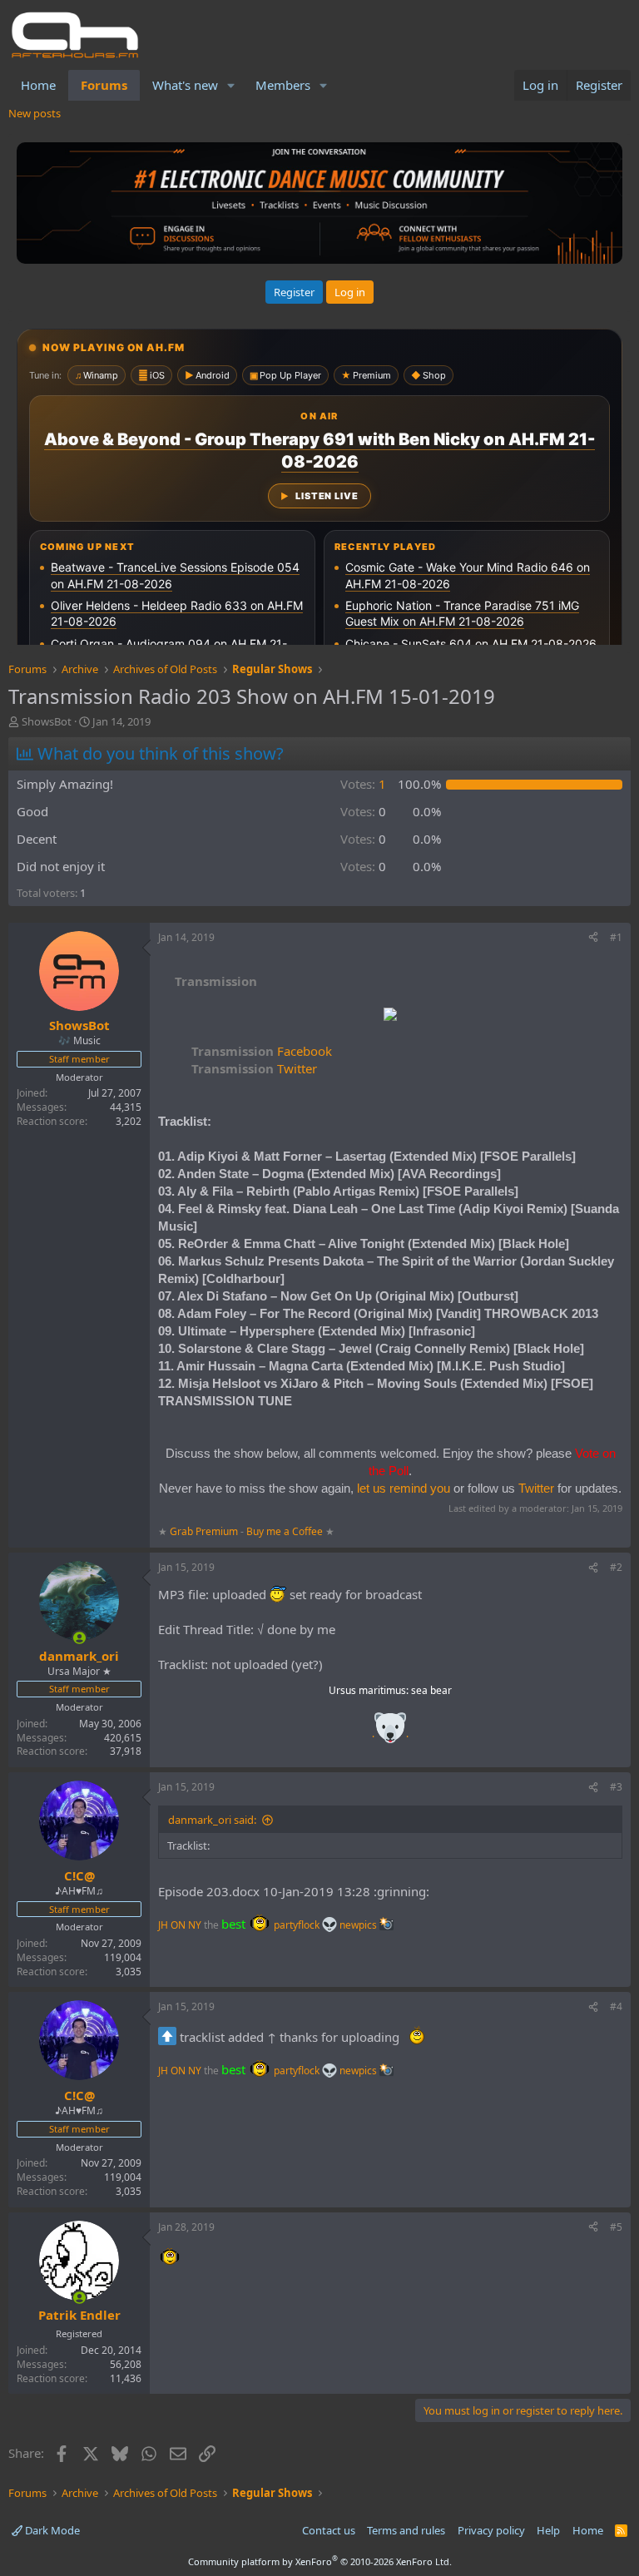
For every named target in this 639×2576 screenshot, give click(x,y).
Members (283, 85)
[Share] (593, 938)
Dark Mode (51, 2530)
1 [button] (363, 784)
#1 (616, 937)
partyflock (298, 1925)
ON (178, 1925)
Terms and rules (406, 2530)
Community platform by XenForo (320, 2561)
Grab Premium (205, 1531)
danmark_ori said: (212, 1820)
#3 (616, 1787)
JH (163, 1925)
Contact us (329, 2530)
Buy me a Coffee (285, 1531)
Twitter (254, 1068)
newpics (359, 1925)
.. (390, 1734)
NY (195, 1925)
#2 (616, 1567)
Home (38, 85)
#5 (616, 2227)
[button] (231, 85)
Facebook (262, 1051)
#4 (616, 2006)
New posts (35, 113)
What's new (185, 85)
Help (548, 2530)
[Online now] (79, 1638)
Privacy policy (491, 2530)
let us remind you (404, 1488)
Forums (104, 85)
